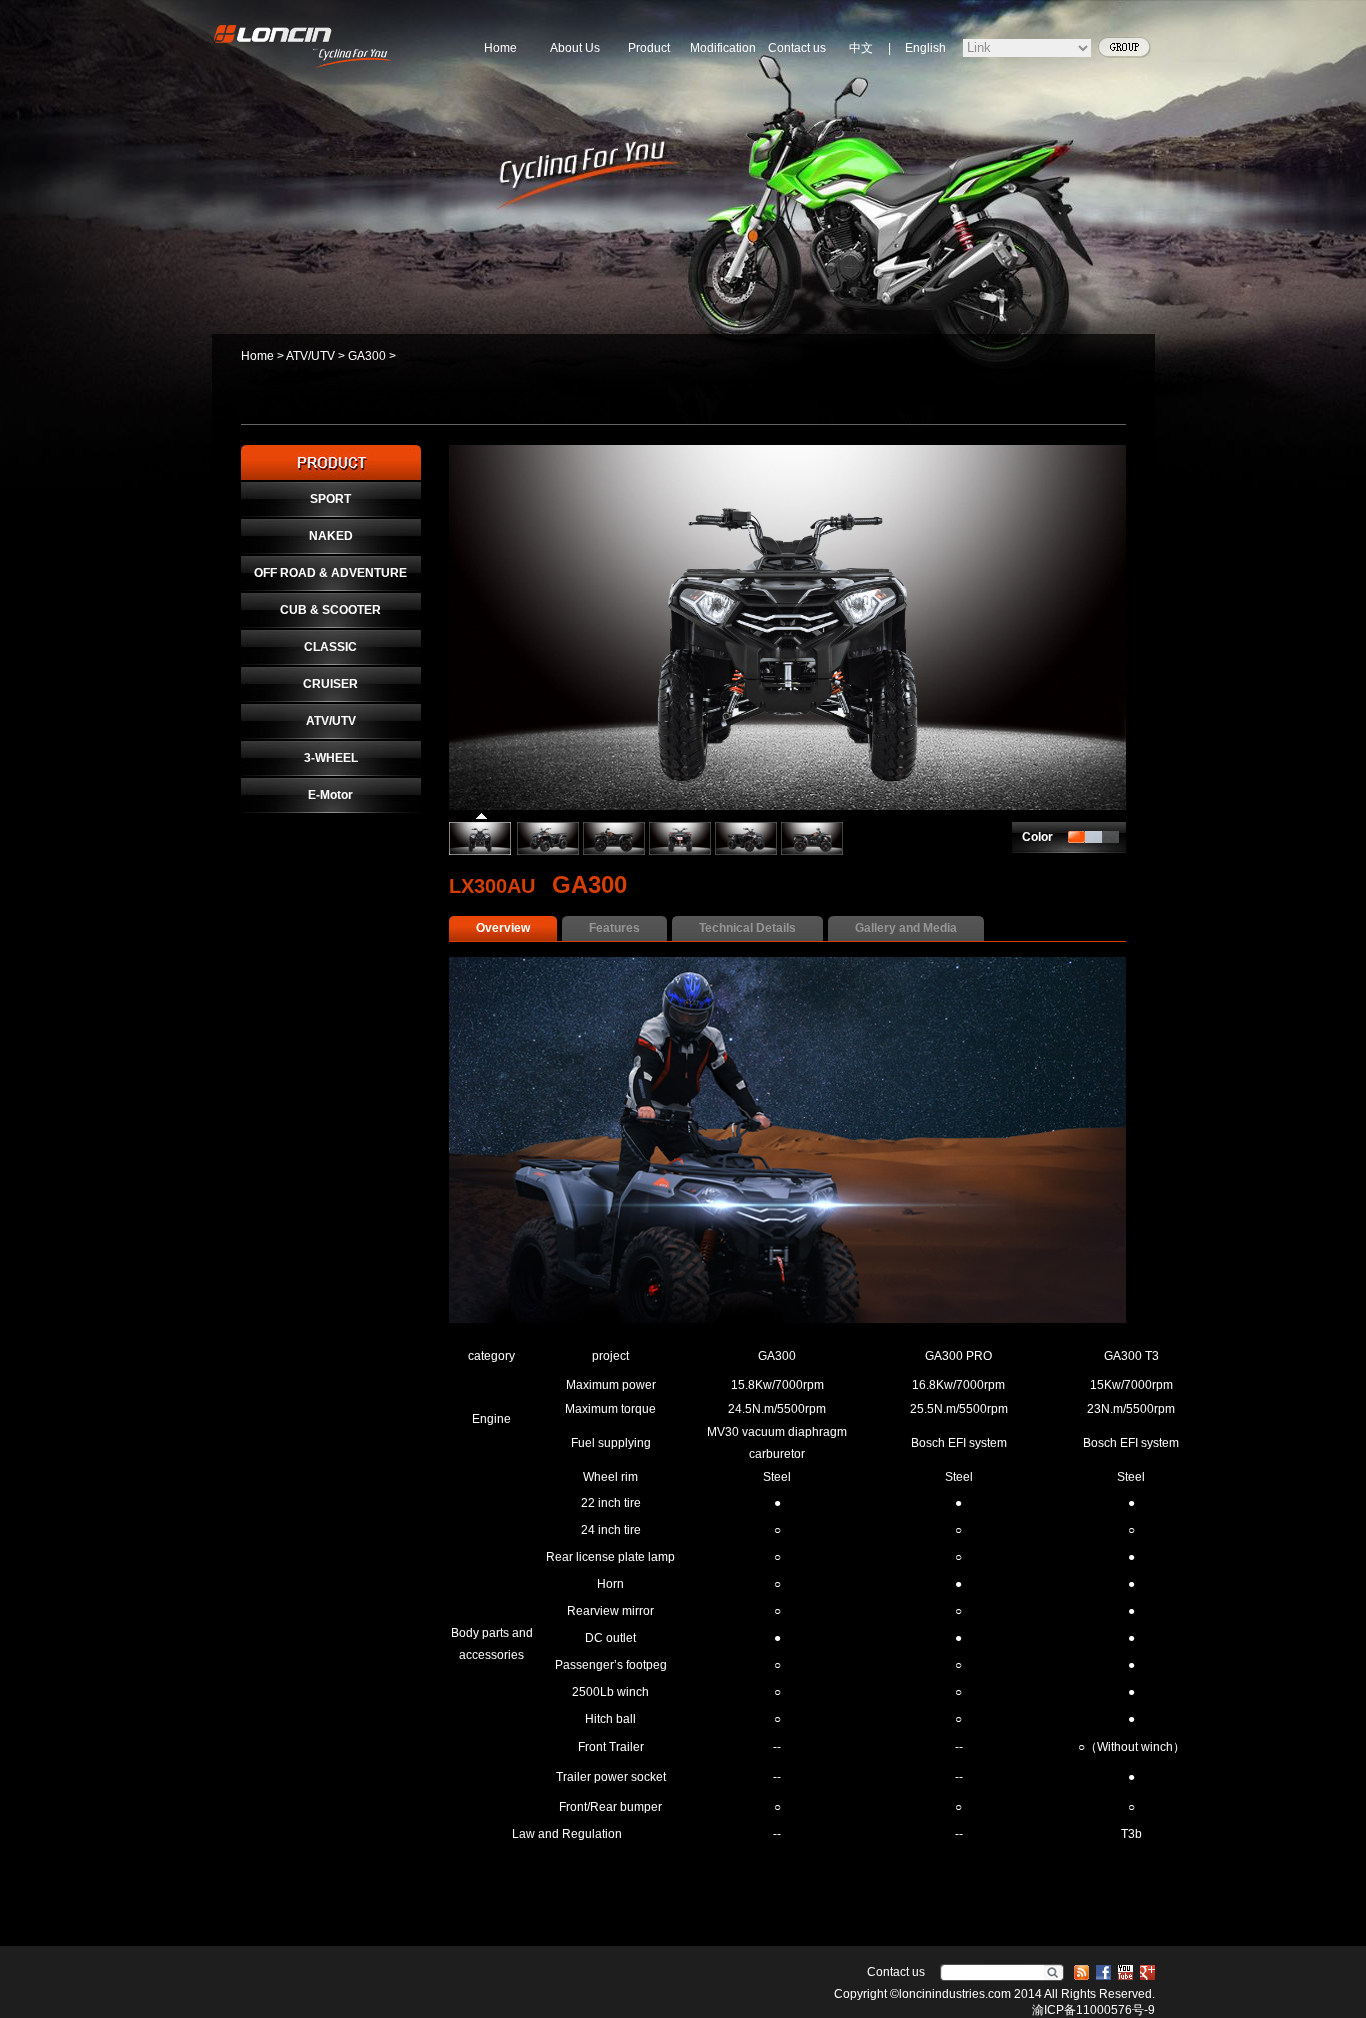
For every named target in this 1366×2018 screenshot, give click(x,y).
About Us (575, 48)
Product (649, 48)
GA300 (367, 356)
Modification (723, 48)
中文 (861, 48)
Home (500, 48)
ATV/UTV (310, 356)
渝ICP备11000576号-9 (1093, 2010)
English (925, 48)
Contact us (797, 48)
